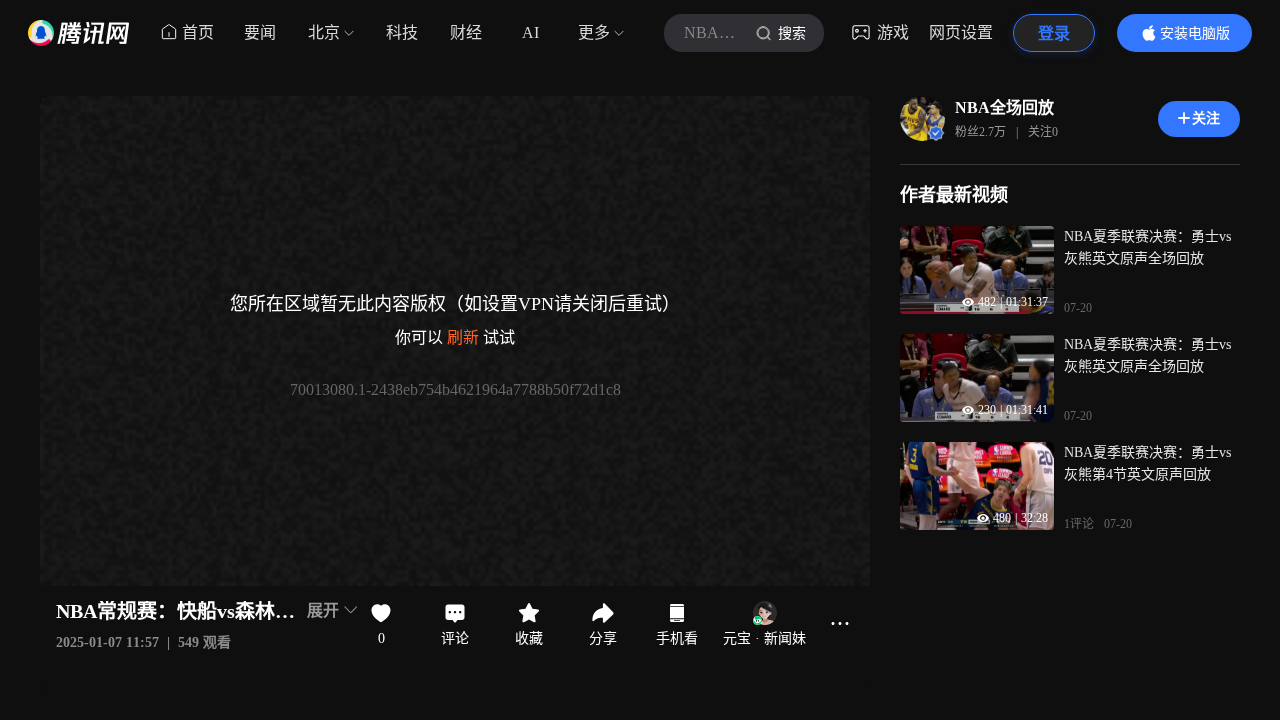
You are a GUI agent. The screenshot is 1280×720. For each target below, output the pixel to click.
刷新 (463, 337)
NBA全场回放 (1004, 107)
